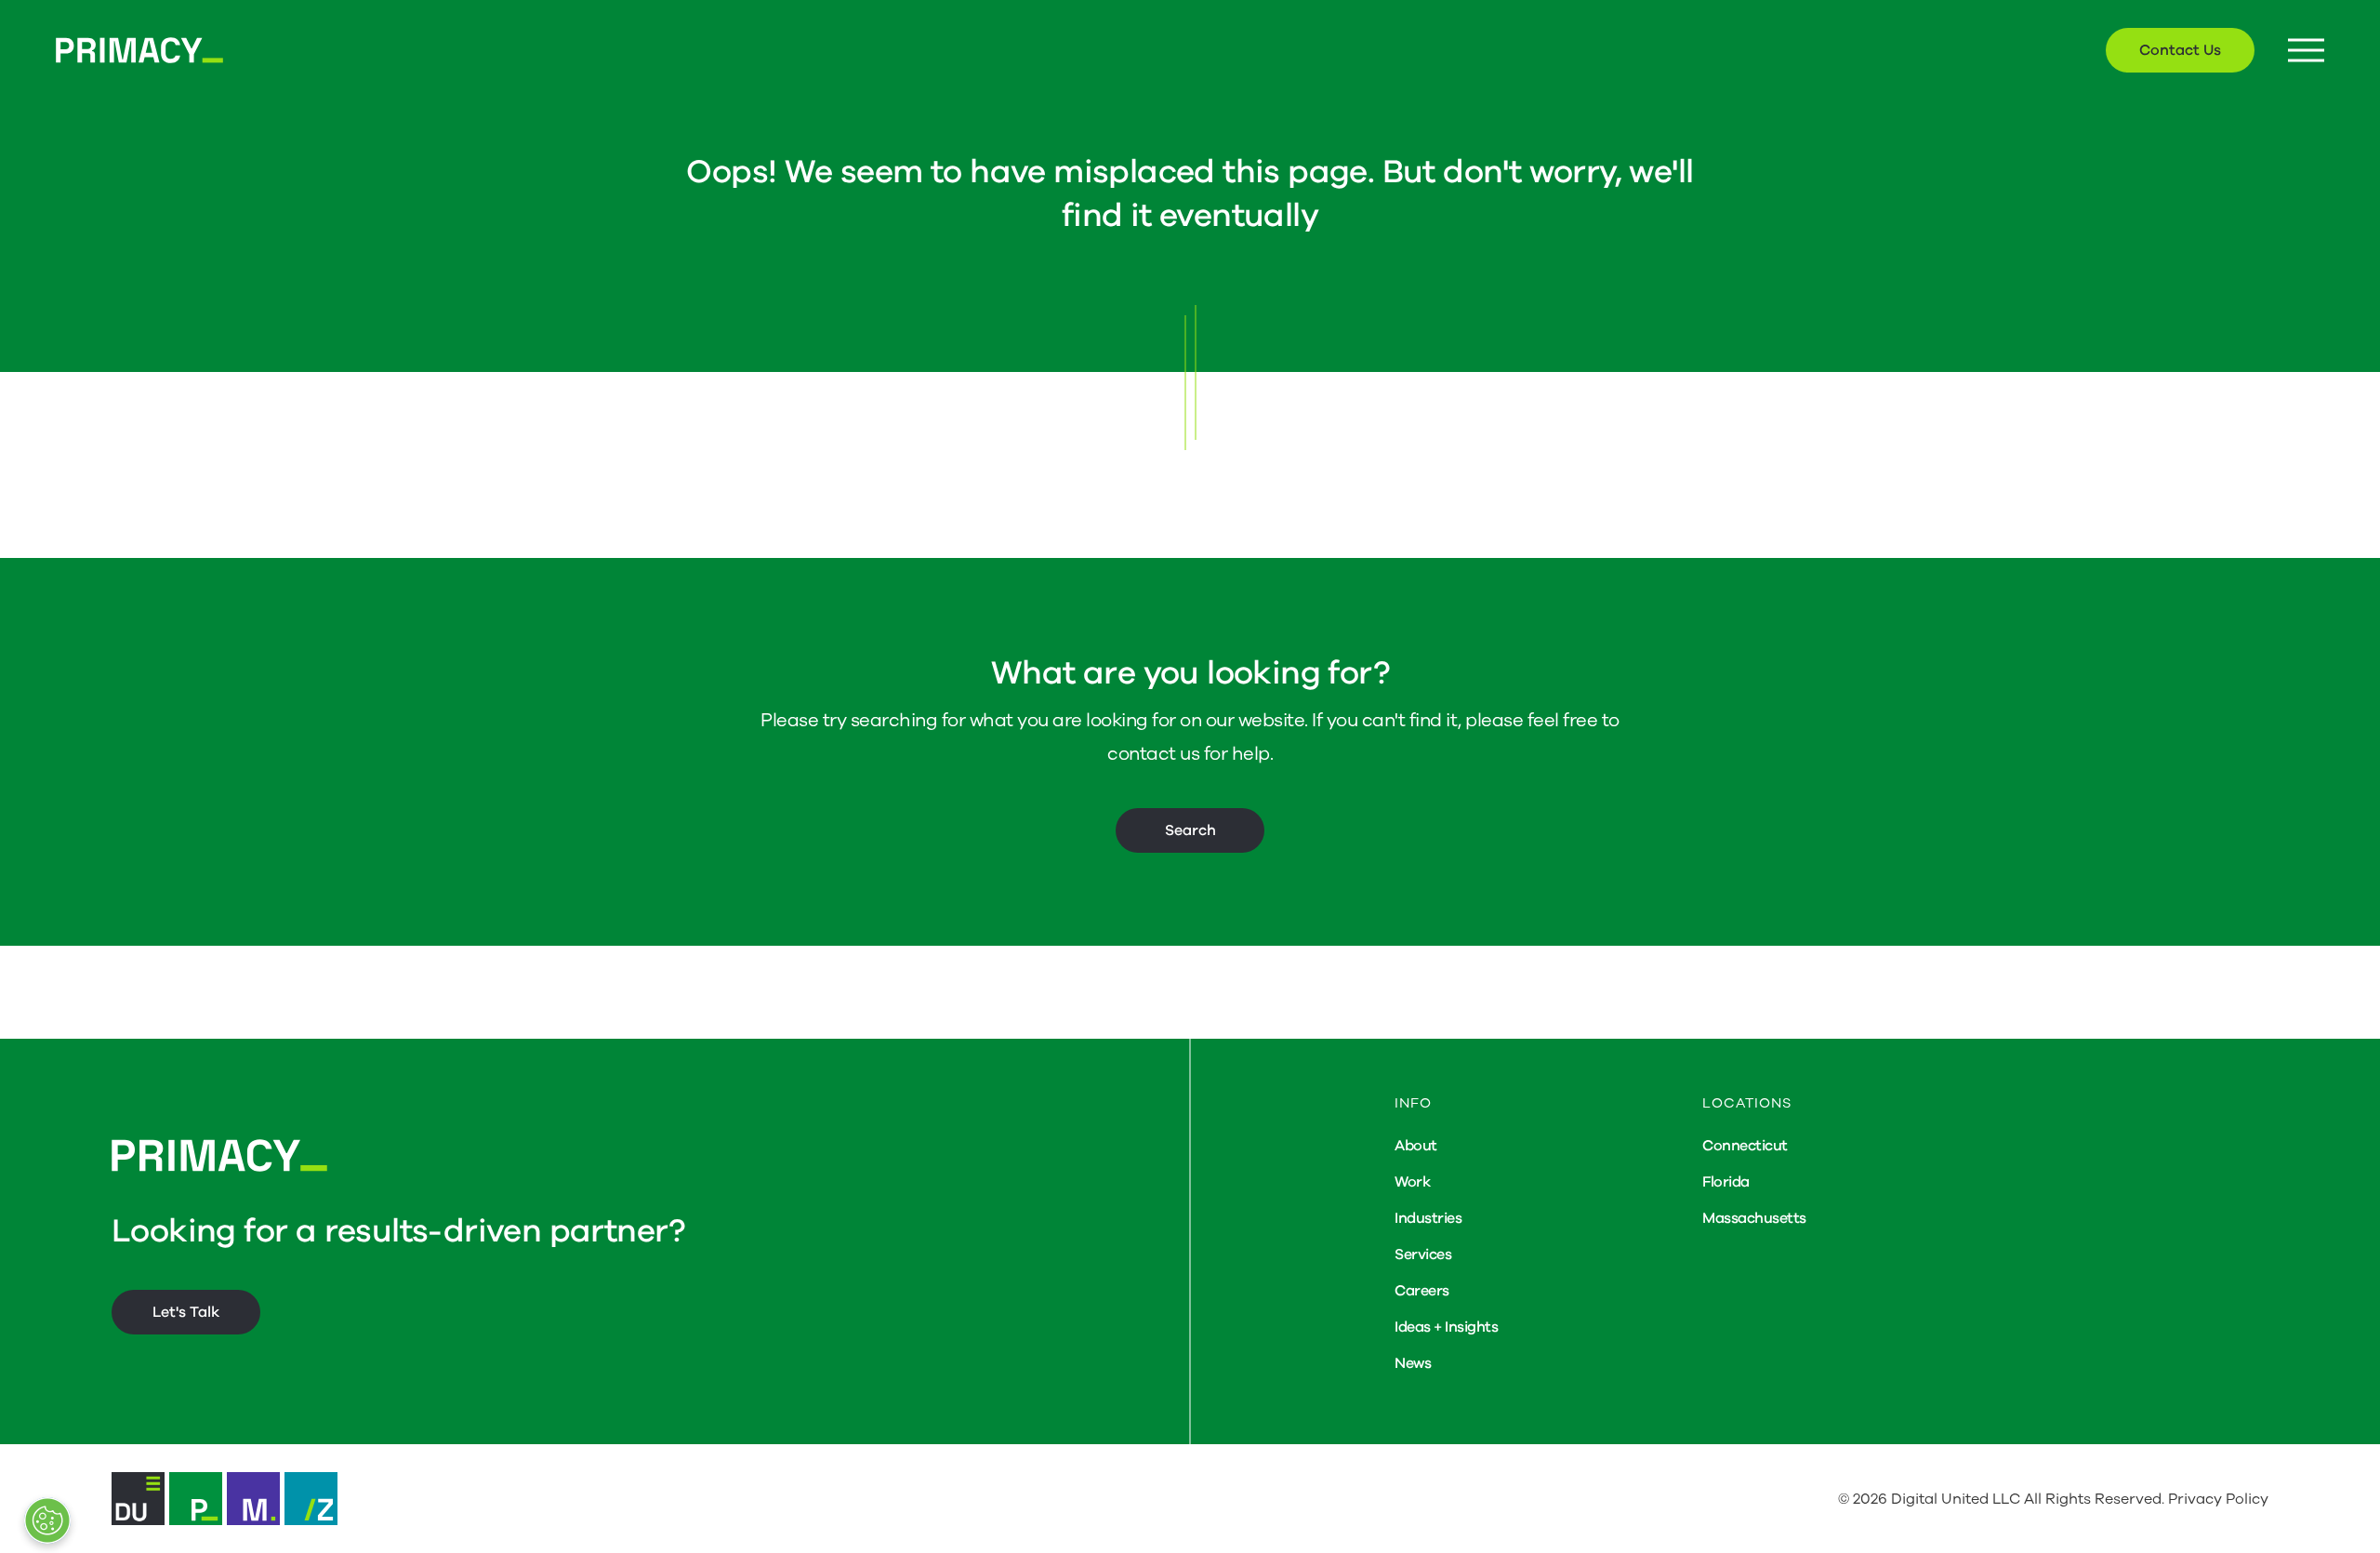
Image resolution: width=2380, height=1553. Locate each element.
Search (1190, 830)
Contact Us (2180, 50)
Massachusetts (1754, 1218)
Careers (1422, 1291)
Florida (1726, 1182)
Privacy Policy (2218, 1499)
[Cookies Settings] (47, 1520)
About (1416, 1146)
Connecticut (1745, 1146)
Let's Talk (186, 1312)
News (1413, 1363)
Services (1423, 1254)
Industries (1428, 1218)
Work (1412, 1182)
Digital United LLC (1956, 1499)
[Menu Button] (2306, 51)
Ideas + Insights (1446, 1327)
